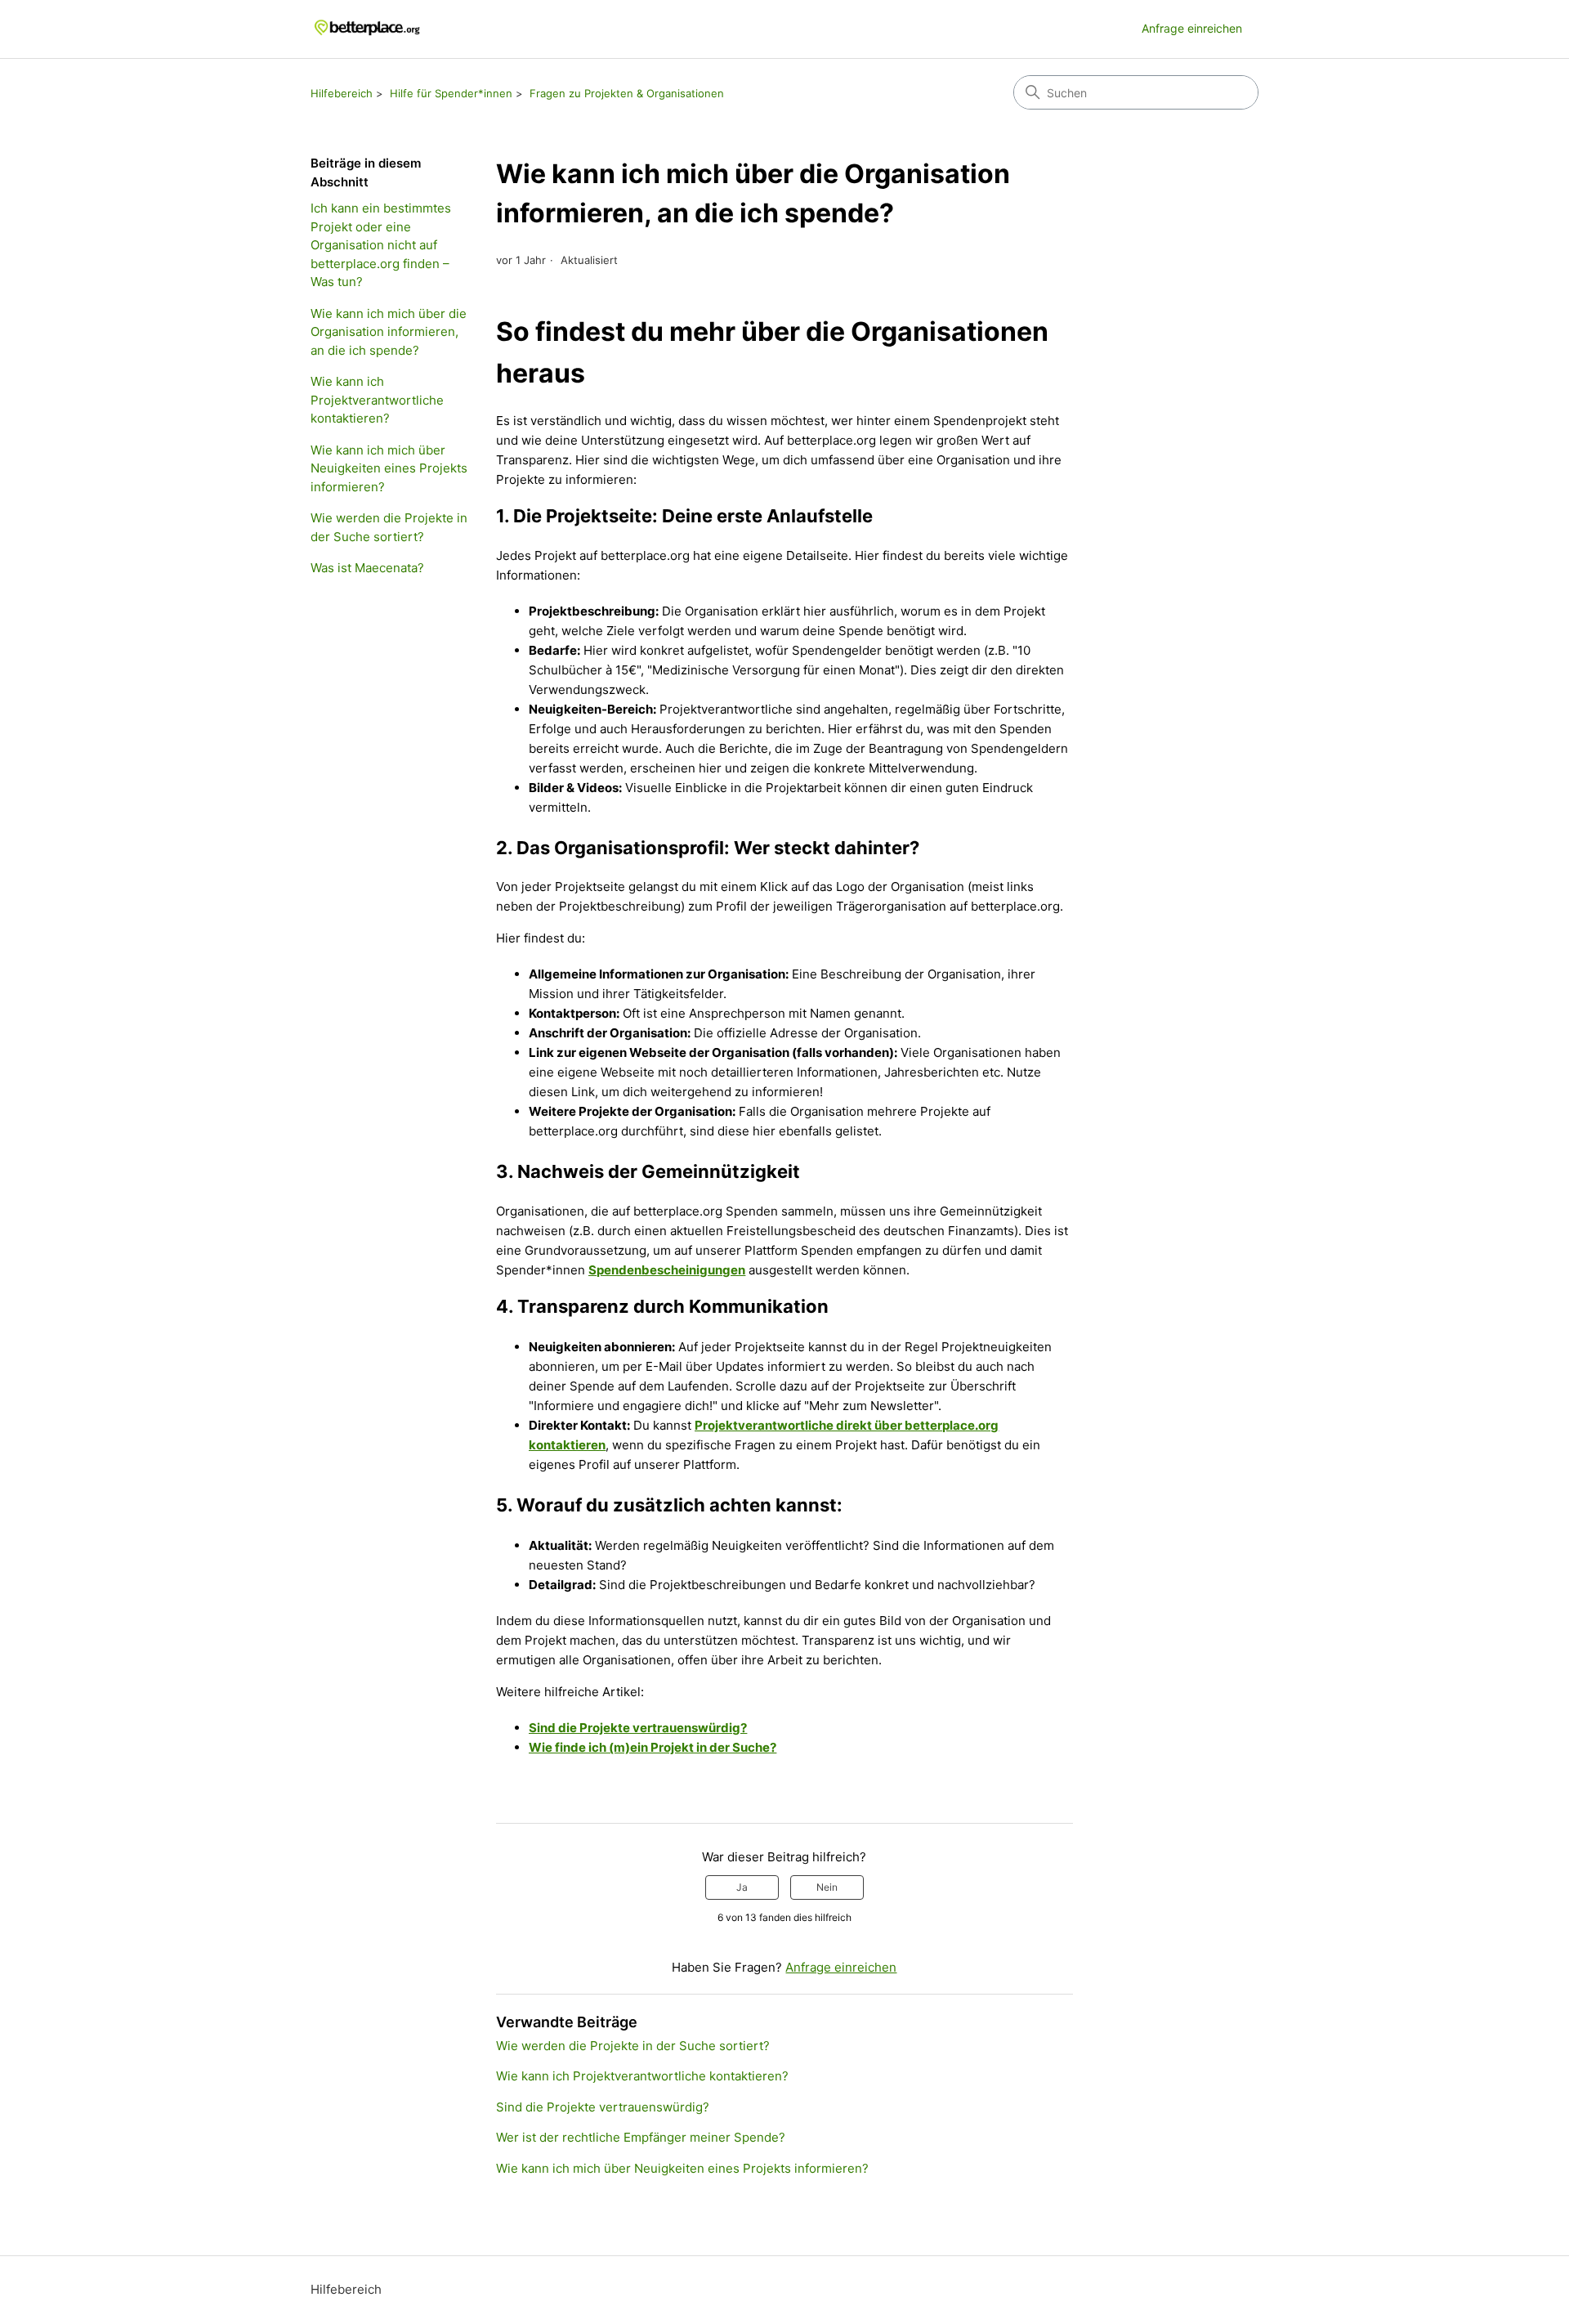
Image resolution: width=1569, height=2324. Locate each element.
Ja (742, 1887)
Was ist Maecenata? (367, 568)
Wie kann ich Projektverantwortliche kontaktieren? (377, 400)
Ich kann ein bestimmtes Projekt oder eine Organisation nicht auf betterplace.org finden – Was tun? (381, 245)
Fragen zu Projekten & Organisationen (627, 93)
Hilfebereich (342, 93)
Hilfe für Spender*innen (451, 93)
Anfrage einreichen (1192, 28)
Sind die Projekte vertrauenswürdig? (638, 1728)
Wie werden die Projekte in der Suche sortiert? (389, 527)
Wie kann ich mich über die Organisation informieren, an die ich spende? (389, 332)
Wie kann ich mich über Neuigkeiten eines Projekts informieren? (389, 468)
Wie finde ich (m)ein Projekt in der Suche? (653, 1747)
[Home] (368, 29)
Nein (827, 1887)
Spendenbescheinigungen (667, 1270)
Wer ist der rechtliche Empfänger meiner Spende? (641, 2137)
